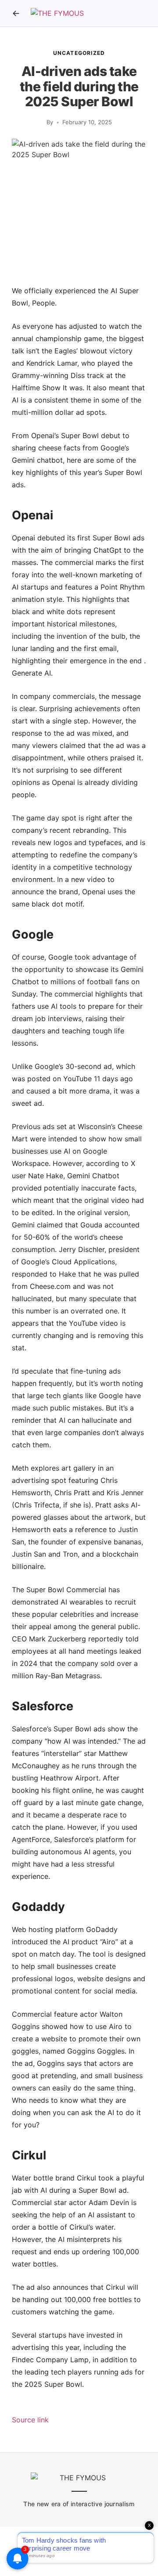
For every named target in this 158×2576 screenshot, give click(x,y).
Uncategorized (79, 53)
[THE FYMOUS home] (57, 13)
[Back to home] (16, 13)
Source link (30, 2420)
